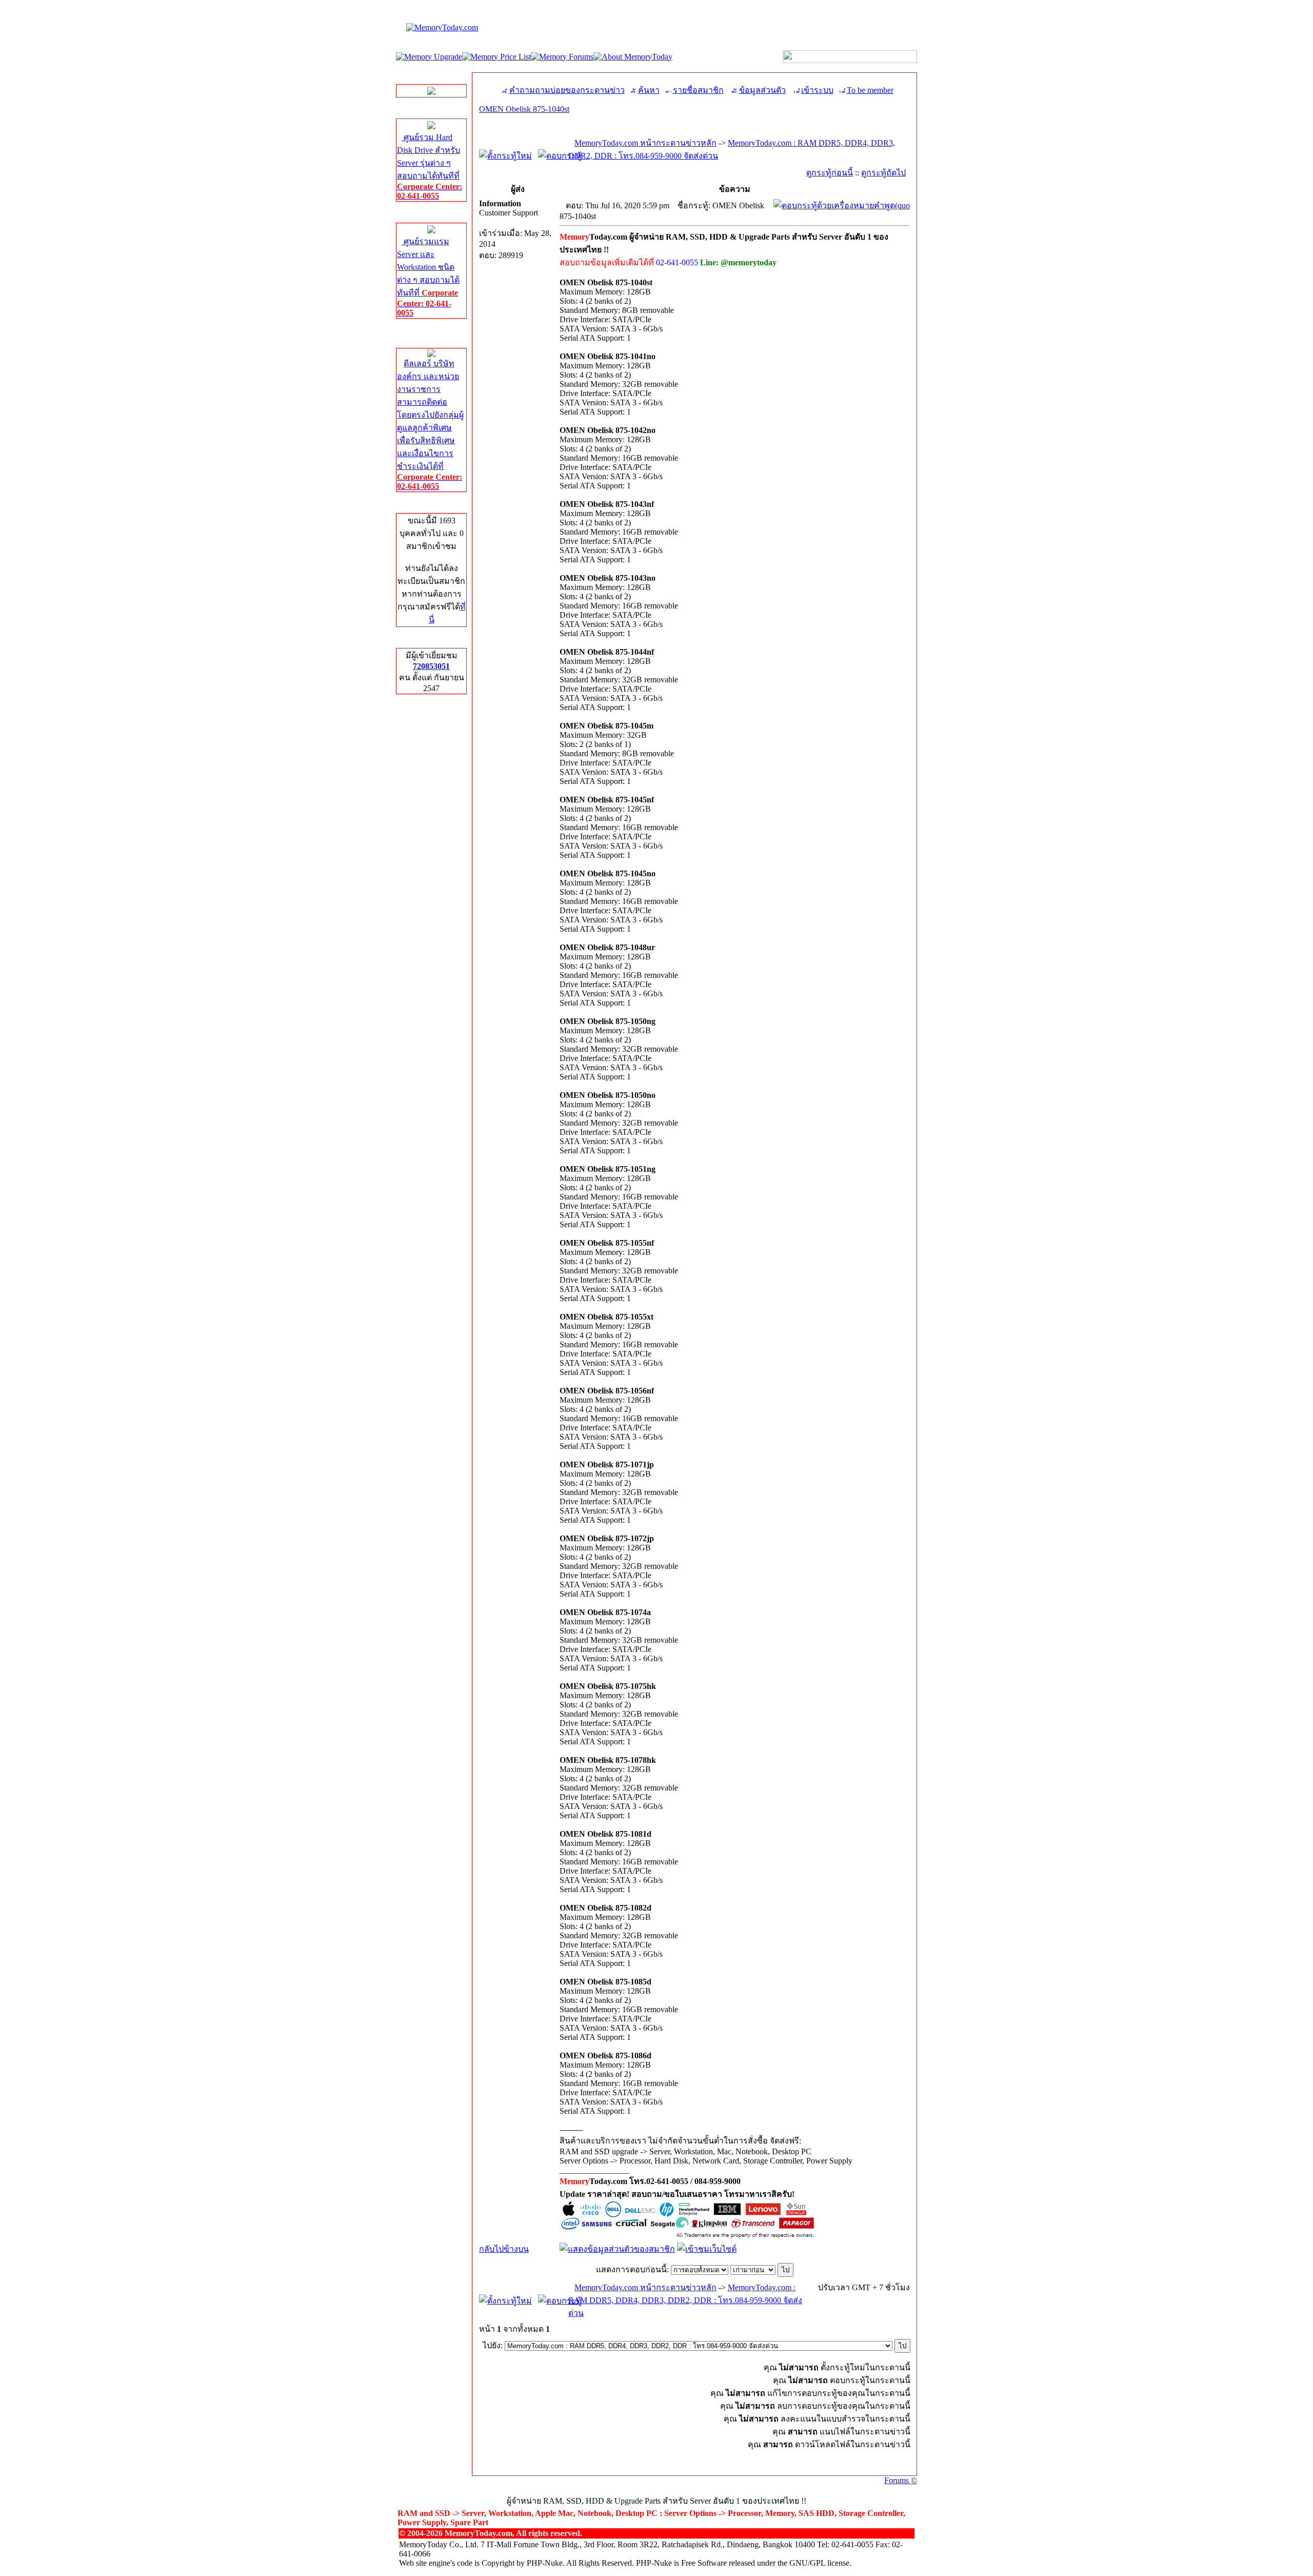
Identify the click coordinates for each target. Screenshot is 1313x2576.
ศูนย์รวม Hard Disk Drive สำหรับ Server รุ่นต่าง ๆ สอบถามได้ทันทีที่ (430, 166)
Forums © (901, 2480)
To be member (870, 90)
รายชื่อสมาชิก (698, 90)
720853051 (431, 666)
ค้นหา (649, 90)
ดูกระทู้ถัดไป (883, 173)
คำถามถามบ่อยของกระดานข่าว (567, 90)
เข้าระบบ (817, 90)
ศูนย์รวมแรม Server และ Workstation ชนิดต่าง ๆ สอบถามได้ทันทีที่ (428, 277)
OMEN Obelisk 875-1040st (524, 109)
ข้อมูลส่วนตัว (762, 90)
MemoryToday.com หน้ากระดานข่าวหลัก (645, 143)
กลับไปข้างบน (504, 2249)
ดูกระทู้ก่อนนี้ (830, 173)
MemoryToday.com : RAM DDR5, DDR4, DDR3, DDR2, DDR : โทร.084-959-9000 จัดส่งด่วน (685, 2300)
